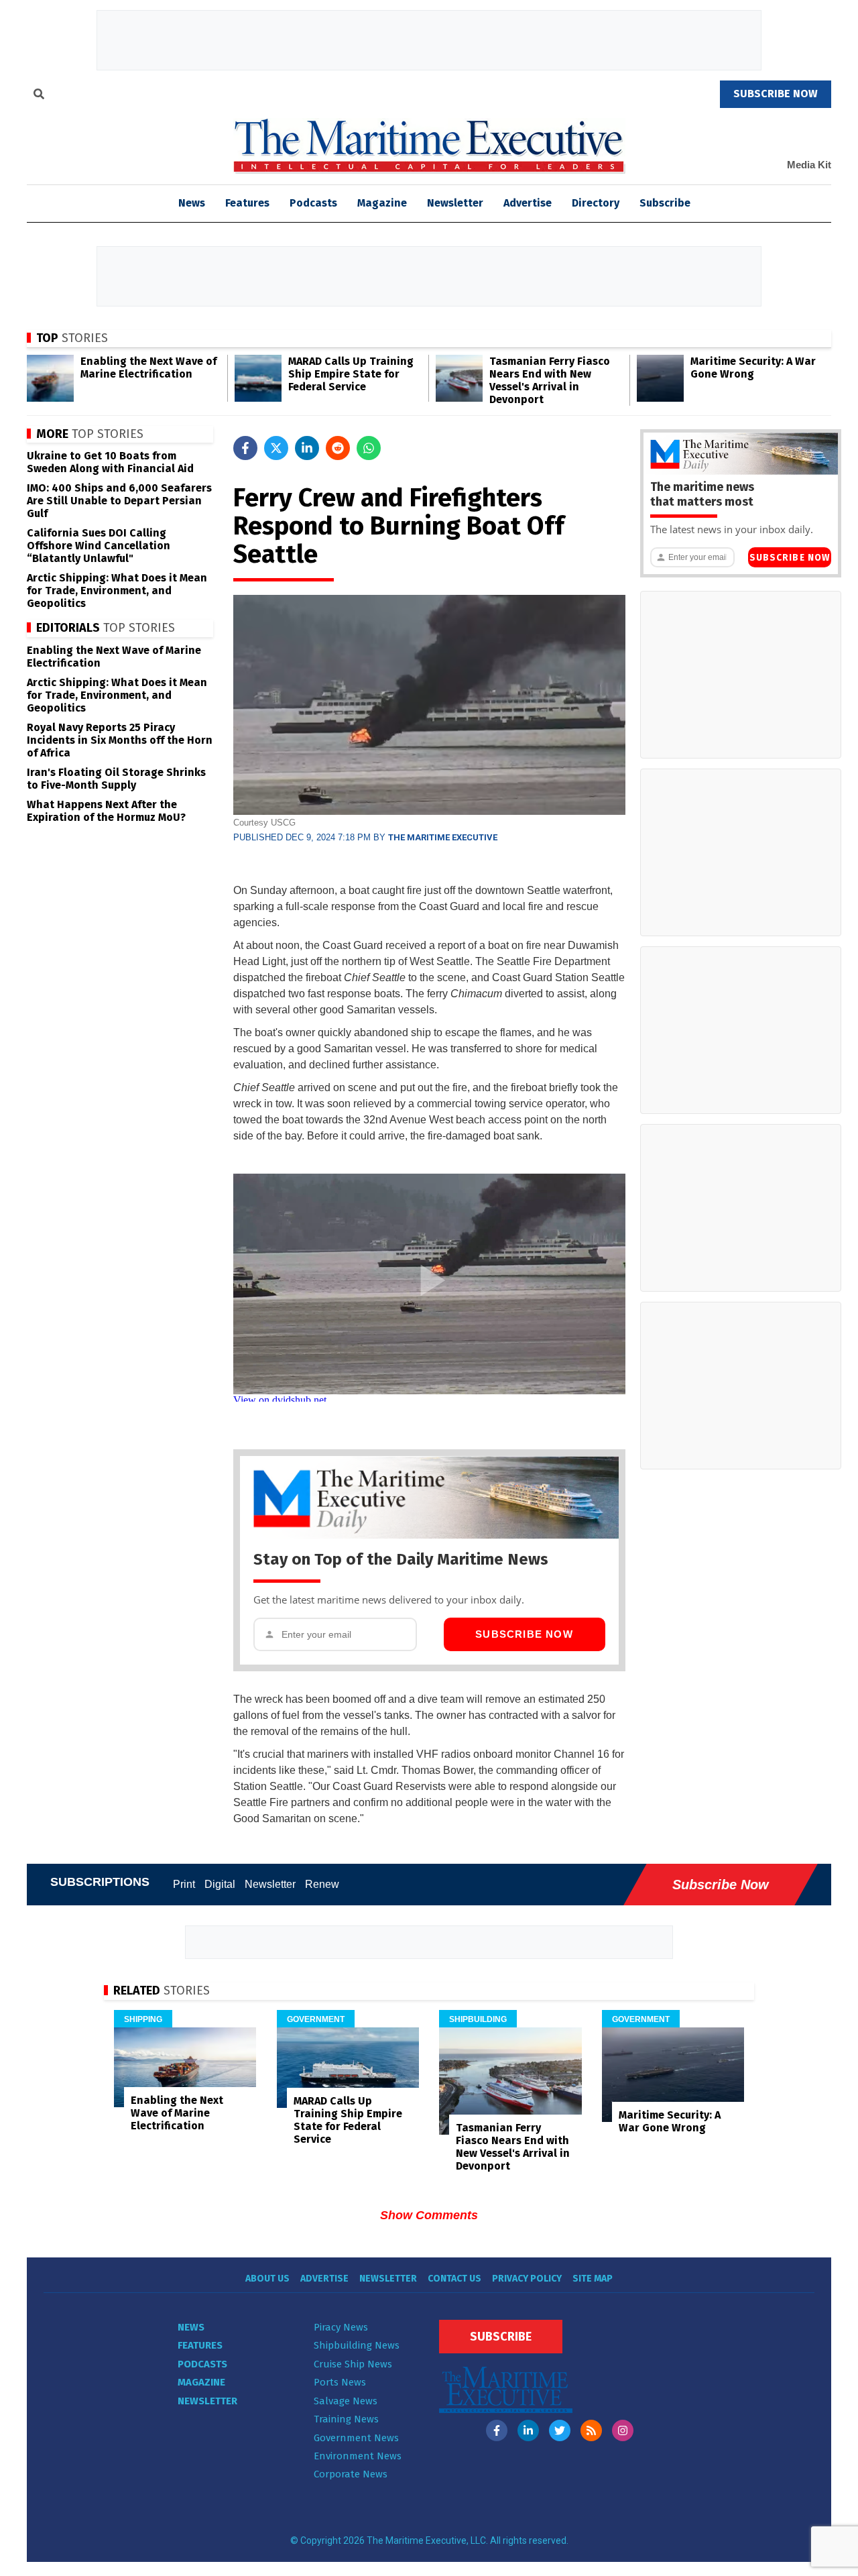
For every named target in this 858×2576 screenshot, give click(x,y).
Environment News (358, 2456)
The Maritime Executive (443, 837)
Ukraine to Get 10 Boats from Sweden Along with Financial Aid (110, 462)
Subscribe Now (524, 1634)
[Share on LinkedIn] (307, 448)
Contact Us (454, 2279)
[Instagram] (623, 2430)
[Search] (39, 96)
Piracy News (341, 2327)
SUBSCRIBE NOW (776, 94)
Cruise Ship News (353, 2364)
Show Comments (429, 2215)
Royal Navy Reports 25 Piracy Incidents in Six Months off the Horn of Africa (120, 740)
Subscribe (665, 203)
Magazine (382, 203)
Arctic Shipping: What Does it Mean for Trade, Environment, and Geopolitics (117, 591)
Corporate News (351, 2474)
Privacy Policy (527, 2279)
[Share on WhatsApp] (369, 448)
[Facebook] (497, 2430)
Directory (596, 203)
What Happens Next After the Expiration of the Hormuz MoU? (106, 811)
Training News (346, 2419)
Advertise (528, 203)
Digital (220, 1884)
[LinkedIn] (528, 2430)
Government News (356, 2438)
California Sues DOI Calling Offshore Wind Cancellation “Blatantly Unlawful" (99, 546)
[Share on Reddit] (338, 448)
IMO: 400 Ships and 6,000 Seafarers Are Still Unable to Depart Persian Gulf (119, 501)
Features (247, 203)
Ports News (340, 2382)
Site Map (593, 2279)
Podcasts (313, 203)
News (191, 2327)
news (192, 203)
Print (184, 1884)
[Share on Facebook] (245, 448)
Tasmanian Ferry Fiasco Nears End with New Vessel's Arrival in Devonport (550, 380)
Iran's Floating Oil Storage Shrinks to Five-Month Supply (116, 779)
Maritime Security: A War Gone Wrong (753, 368)
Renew (322, 1884)
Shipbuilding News (357, 2345)
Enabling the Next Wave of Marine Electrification (148, 368)
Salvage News (346, 2401)
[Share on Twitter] (276, 448)
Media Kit (809, 165)
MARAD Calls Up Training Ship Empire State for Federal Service (351, 374)
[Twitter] (560, 2430)
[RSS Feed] (591, 2430)
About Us (267, 2279)
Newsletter (455, 203)
